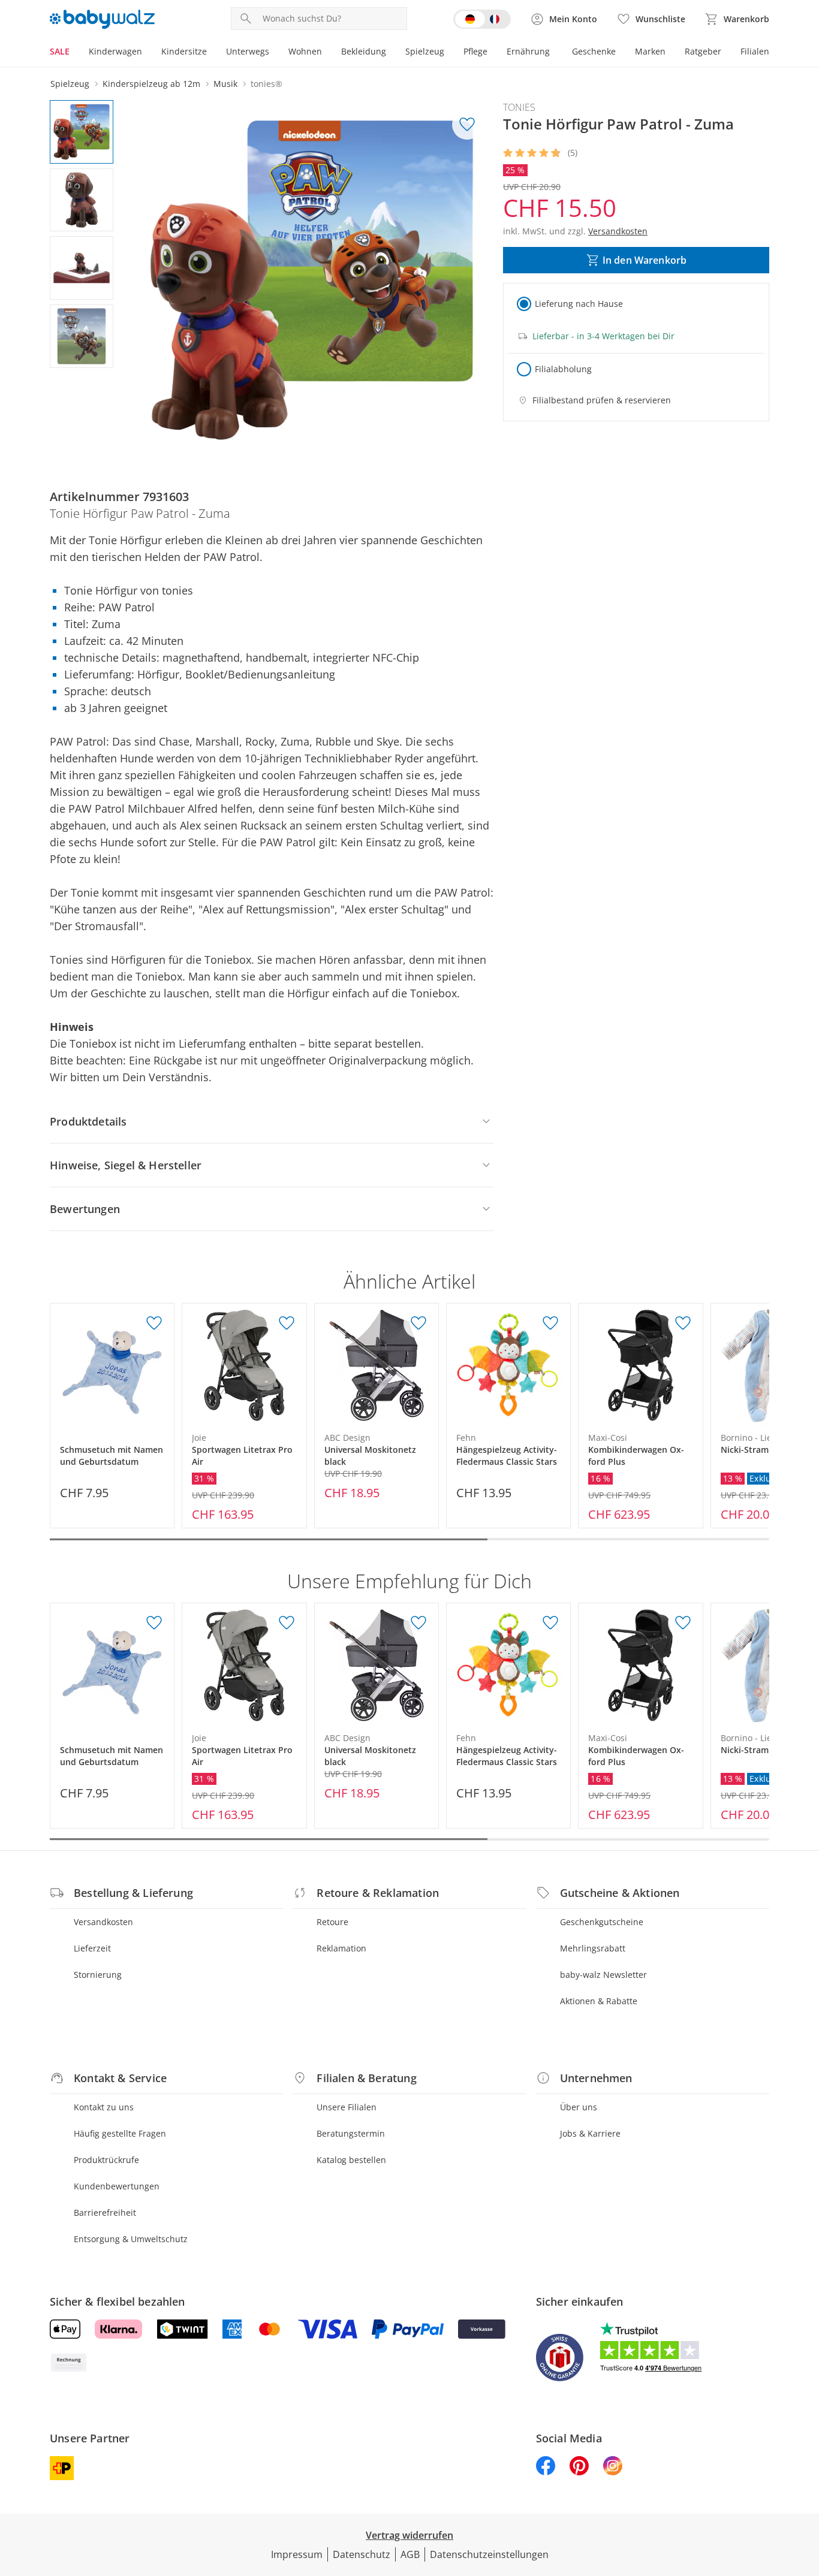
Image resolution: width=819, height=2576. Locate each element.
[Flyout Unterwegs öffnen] (274, 53)
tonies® (267, 84)
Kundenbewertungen (117, 2186)
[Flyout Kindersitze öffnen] (212, 53)
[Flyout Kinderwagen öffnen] (147, 53)
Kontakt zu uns (104, 2107)
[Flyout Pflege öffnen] (492, 53)
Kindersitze (184, 51)
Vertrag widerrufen (409, 2535)
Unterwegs (248, 51)
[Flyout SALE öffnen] (74, 53)
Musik (225, 84)
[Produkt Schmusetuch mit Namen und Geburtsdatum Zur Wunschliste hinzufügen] (154, 1323)
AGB (410, 2554)
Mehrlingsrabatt (593, 1948)
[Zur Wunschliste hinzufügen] (467, 125)
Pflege (475, 51)
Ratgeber (703, 51)
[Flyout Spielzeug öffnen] (449, 53)
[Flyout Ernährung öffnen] (555, 53)
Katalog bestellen (351, 2160)
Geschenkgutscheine (602, 1922)
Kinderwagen (115, 51)
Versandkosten (103, 1922)
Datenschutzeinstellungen (489, 2554)
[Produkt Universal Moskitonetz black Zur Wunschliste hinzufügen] (418, 1323)
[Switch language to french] (482, 19)
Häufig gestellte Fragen (120, 2133)
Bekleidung (364, 51)
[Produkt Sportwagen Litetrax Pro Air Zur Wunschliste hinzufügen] (287, 1323)
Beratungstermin (351, 2133)
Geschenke (594, 51)
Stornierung (98, 1975)
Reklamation (341, 1948)
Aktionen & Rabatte (599, 2001)
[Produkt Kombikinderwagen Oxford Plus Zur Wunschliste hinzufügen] (683, 1323)
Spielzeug (425, 51)
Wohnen (305, 51)
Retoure (332, 1922)
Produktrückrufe (106, 2160)
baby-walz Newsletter (603, 1975)
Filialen (755, 51)
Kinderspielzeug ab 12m (151, 84)
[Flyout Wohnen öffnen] (327, 53)
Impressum (297, 2554)
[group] (312, 280)
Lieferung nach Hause (579, 304)
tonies (519, 107)
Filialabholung (563, 369)
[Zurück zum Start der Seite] (805, 2490)
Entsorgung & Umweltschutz (131, 2239)
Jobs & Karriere (590, 2133)
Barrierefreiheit (105, 2212)
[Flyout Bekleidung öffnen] (391, 53)
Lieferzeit (92, 1948)
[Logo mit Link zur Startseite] (102, 19)
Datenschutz (362, 2554)
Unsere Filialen (347, 2107)
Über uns (579, 2107)
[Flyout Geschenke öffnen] (621, 53)
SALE (60, 51)
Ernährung (528, 51)
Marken (650, 51)
